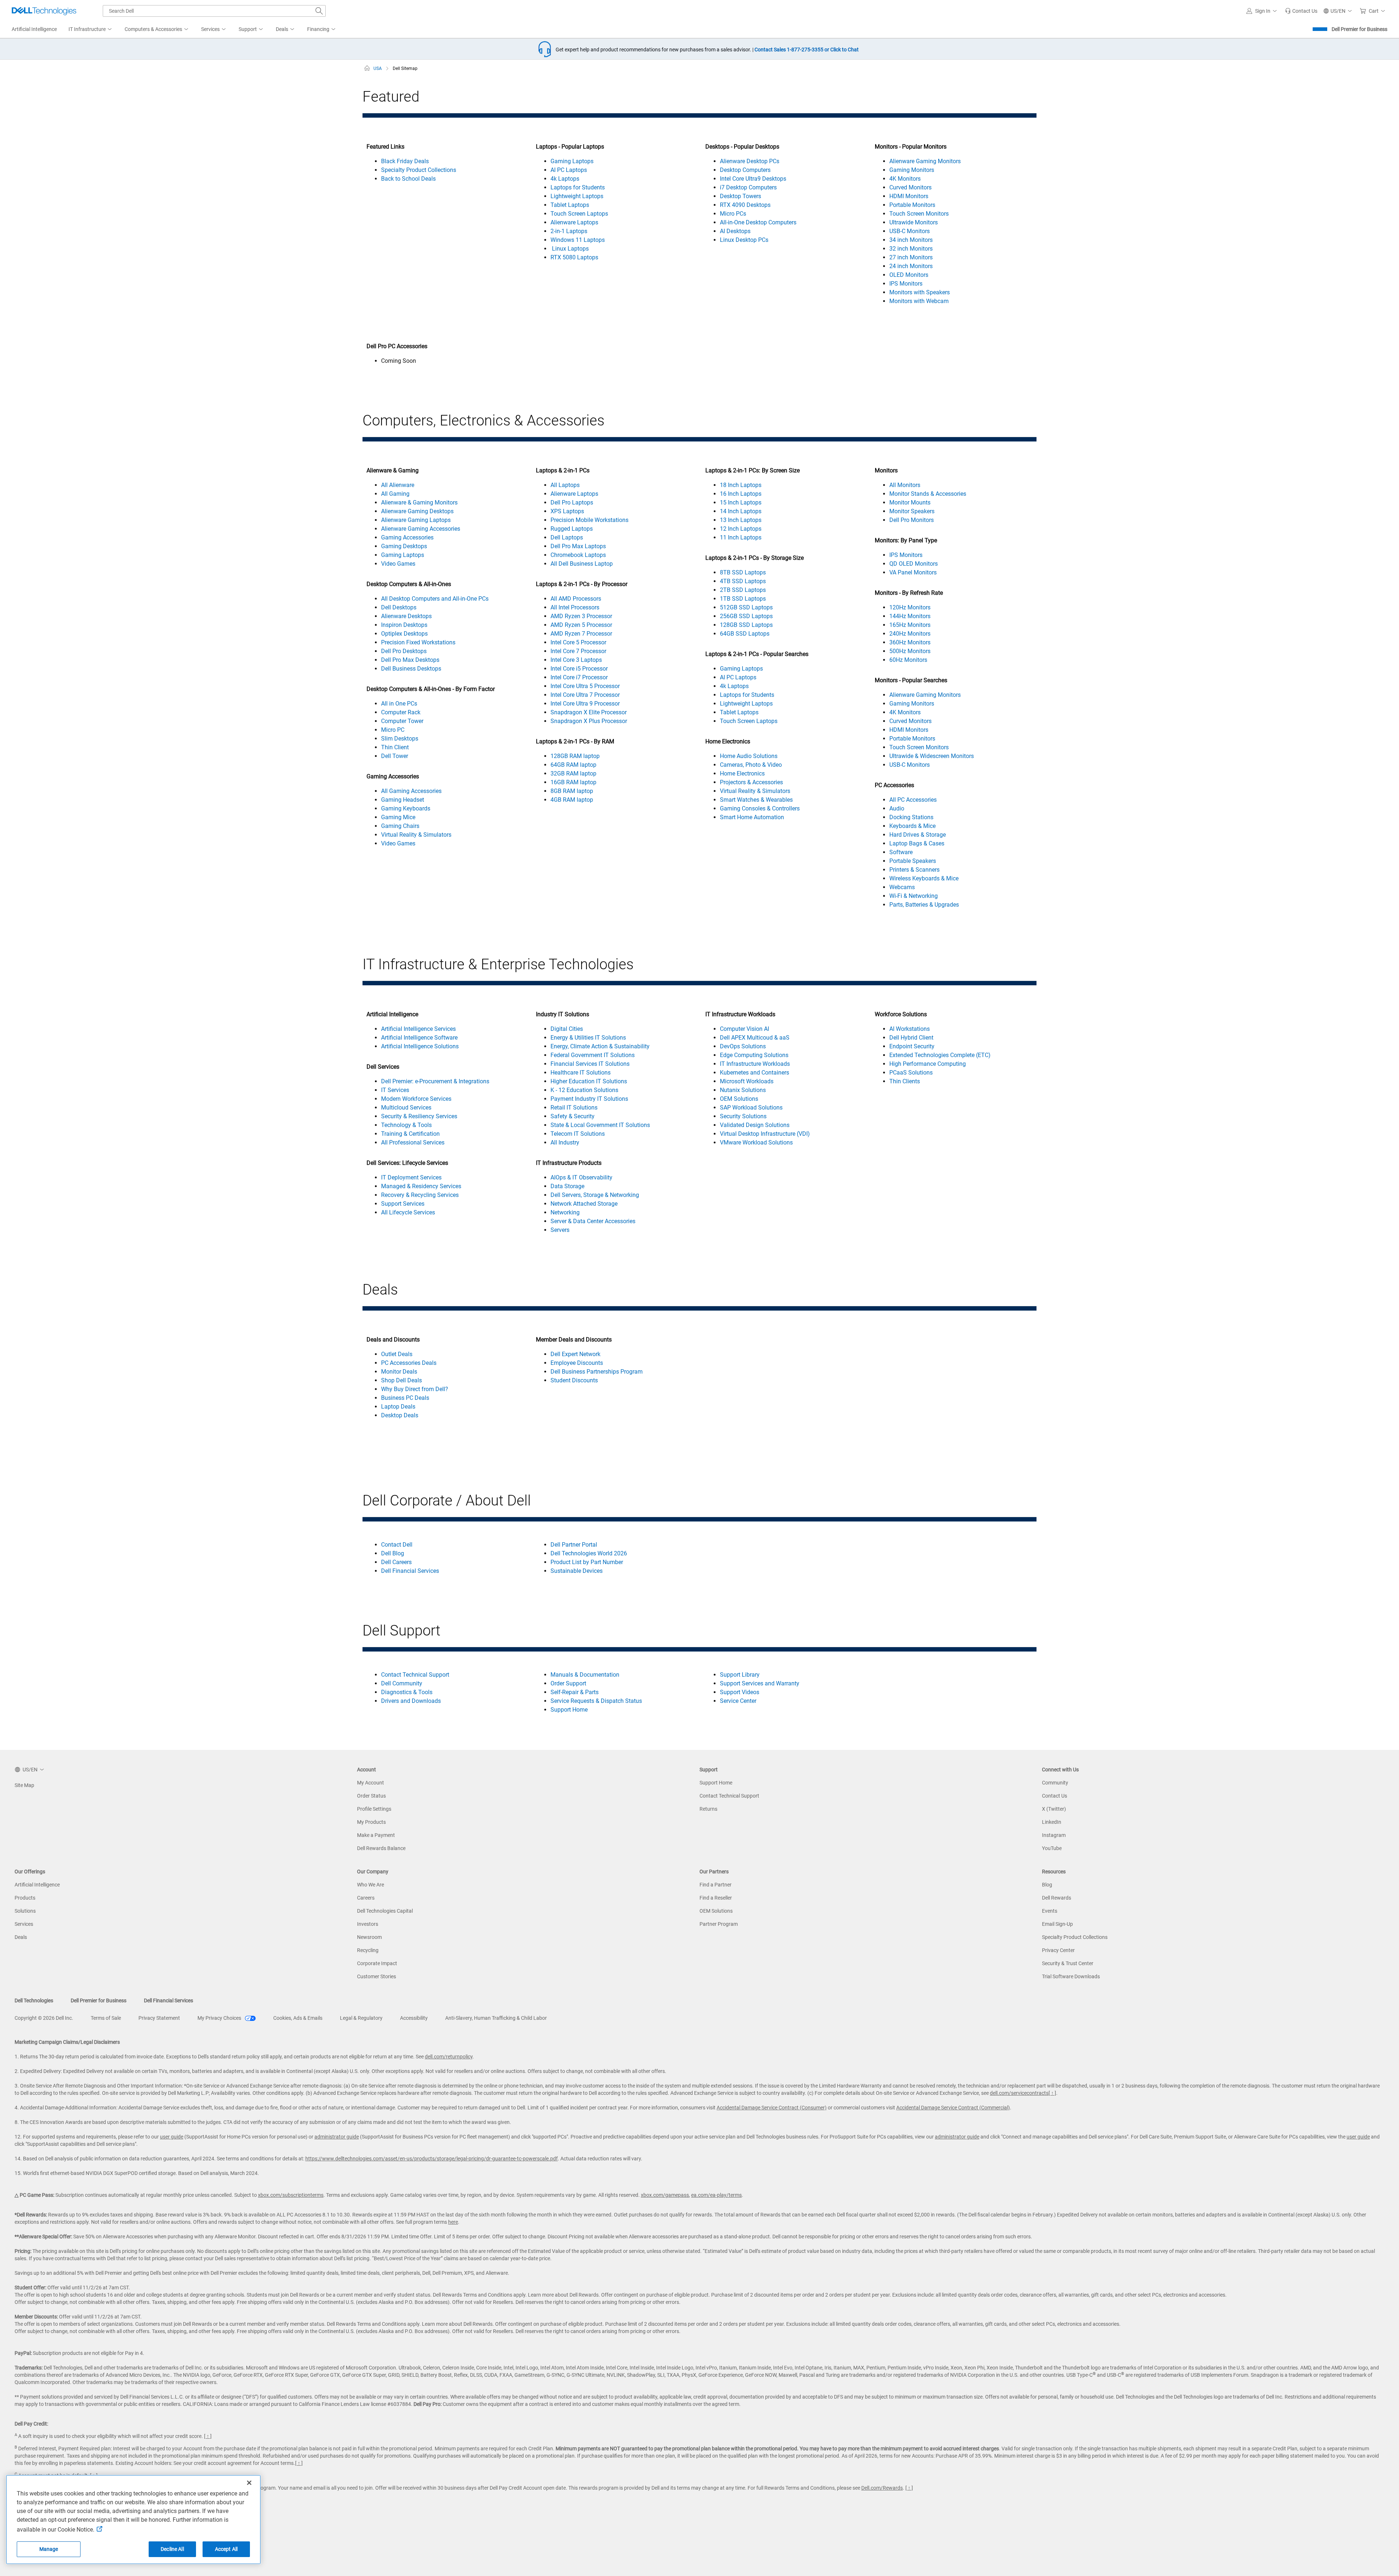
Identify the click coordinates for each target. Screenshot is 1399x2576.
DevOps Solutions (743, 1046)
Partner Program (719, 1924)
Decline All (172, 2549)
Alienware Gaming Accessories (421, 529)
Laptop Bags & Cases (917, 843)
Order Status (371, 1796)
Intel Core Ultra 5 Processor (585, 686)
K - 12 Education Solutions (584, 1090)
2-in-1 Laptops (569, 231)
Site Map (24, 1785)
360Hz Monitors (910, 642)
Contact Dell (397, 1545)
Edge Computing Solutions (754, 1055)
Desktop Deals (400, 1415)
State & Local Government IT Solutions (600, 1125)
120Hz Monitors (910, 607)
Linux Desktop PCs (744, 240)
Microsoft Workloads (747, 1081)
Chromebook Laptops (578, 555)
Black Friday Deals (405, 161)
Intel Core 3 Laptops (576, 660)
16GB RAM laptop (573, 782)
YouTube (1052, 1848)
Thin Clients (905, 1081)
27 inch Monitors (911, 257)
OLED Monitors (909, 275)
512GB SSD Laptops (746, 607)
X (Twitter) (1054, 1809)
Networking (565, 1212)
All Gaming (395, 494)
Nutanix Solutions (743, 1090)
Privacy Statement (159, 2018)
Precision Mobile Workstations (589, 520)
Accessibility (414, 2018)
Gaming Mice (398, 817)
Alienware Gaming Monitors (925, 161)
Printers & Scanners (914, 870)
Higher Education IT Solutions (589, 1081)
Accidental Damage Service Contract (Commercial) (953, 2108)
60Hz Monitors (908, 660)
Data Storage (567, 1186)
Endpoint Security (912, 1046)
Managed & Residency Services (421, 1186)
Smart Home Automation (752, 817)
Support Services (403, 1204)
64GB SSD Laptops (745, 634)
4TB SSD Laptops (743, 581)
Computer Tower (402, 721)
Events (1050, 1911)
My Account (371, 1783)
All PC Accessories (913, 800)
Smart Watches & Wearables (756, 800)
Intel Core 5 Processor (578, 642)
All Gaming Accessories (411, 791)
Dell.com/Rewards (882, 2488)
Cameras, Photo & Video (751, 765)
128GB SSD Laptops (746, 625)
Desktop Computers (745, 170)
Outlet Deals (397, 1354)
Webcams (902, 887)
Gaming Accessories (407, 537)
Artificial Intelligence (37, 1885)
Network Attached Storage (584, 1204)
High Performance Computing (928, 1064)
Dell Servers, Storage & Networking (595, 1195)
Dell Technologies (34, 2000)
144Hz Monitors (910, 616)
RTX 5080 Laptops (574, 257)
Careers (366, 1898)
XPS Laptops (567, 511)
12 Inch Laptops (741, 529)
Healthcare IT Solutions (581, 1073)
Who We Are (371, 1885)
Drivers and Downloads (411, 1701)
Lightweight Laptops (577, 196)
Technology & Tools (406, 1125)
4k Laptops (565, 179)
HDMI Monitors (909, 196)
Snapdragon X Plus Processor (589, 721)
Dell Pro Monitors (912, 520)
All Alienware (398, 485)
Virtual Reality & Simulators (416, 835)
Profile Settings (374, 1809)
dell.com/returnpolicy (449, 2057)
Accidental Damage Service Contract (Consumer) (772, 2108)
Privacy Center (1058, 1950)
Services (24, 1924)
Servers (560, 1230)
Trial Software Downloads (1071, 1976)
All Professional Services (413, 1142)
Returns (708, 1809)
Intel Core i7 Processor (579, 677)
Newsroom (369, 1937)
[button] (1263, 11)
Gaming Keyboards (406, 808)
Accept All (226, 2549)
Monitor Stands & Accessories (928, 494)
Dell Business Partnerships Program (597, 1372)
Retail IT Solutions (574, 1108)
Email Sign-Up (1057, 1924)
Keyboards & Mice (912, 826)
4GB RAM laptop (572, 800)
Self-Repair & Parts (575, 1692)
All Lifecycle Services (408, 1212)
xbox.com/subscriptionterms (291, 2195)
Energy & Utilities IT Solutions (588, 1038)
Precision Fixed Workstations (418, 642)
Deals (21, 1937)
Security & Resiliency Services (419, 1116)
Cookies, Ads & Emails (298, 2018)
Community (1055, 1783)
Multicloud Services (406, 1108)
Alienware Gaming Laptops (416, 520)
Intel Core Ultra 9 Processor (585, 704)
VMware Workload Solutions (756, 1142)
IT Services (395, 1090)
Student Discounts (574, 1380)
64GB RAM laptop (573, 765)
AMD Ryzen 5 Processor (581, 625)
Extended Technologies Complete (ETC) (940, 1055)
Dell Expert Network (575, 1354)
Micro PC (393, 730)
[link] (1301, 11)
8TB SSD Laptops (743, 572)
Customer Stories (377, 1976)
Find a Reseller (716, 1898)
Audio (897, 808)
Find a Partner (716, 1885)
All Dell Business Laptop (582, 564)
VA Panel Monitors (913, 572)
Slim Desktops (400, 739)
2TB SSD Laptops (743, 590)
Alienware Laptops (574, 222)
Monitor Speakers (912, 511)
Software (901, 852)
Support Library (740, 1675)
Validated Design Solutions (755, 1125)
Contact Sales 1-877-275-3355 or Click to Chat (807, 50)
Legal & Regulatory (361, 2018)
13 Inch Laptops (741, 520)
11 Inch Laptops (741, 537)
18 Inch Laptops (741, 485)
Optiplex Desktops (404, 634)
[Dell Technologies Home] (44, 11)
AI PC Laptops (569, 170)
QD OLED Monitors (914, 564)
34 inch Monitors (911, 240)
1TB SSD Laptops (743, 599)
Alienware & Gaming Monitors (419, 502)
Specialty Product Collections (419, 170)
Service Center (738, 1701)
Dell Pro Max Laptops (578, 546)
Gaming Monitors (912, 170)
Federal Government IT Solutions (593, 1055)
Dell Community (402, 1683)
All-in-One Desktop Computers (758, 222)
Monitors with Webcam (919, 301)
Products (25, 1898)
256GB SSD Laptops (746, 616)
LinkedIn (1052, 1822)
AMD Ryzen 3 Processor (581, 616)
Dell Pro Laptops (572, 502)
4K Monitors (905, 179)
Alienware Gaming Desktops (417, 511)
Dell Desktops (399, 607)
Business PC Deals (405, 1398)
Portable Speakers (913, 861)
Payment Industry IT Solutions (589, 1099)
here (453, 2222)
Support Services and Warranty (760, 1683)
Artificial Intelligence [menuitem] (34, 29)
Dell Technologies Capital (385, 1911)
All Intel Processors (575, 607)
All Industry (565, 1142)
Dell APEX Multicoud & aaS (755, 1038)
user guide (172, 2137)
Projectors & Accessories (751, 782)
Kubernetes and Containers (755, 1073)
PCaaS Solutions (911, 1073)
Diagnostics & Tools (407, 1692)
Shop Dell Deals (401, 1380)
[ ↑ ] (1052, 2093)
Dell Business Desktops (411, 669)
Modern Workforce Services (416, 1099)
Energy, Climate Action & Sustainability (600, 1046)
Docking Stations (911, 817)
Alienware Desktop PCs (750, 161)
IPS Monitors (906, 284)
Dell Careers (396, 1562)
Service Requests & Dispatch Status (596, 1701)
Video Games (398, 564)
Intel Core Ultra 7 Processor (585, 695)
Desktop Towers (740, 196)
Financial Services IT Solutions (590, 1064)
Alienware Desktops (406, 616)
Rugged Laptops (572, 529)
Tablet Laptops (570, 205)
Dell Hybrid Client (911, 1038)
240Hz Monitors (910, 634)
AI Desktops (735, 231)
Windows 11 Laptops (578, 240)
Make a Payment (376, 1835)
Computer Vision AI (744, 1029)
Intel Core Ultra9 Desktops (753, 179)
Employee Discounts (577, 1363)
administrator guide (337, 2137)
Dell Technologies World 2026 (589, 1553)
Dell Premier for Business (1359, 29)
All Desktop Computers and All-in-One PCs (435, 599)
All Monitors (905, 485)
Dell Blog (393, 1553)
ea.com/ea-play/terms (716, 2195)
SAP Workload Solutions (751, 1108)
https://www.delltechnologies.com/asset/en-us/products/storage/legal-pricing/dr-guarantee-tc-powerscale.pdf (432, 2159)
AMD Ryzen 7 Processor (581, 634)
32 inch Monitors (911, 249)
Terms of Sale (106, 2018)
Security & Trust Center (1068, 1963)
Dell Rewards (1057, 1898)
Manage (49, 2549)
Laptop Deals (398, 1407)
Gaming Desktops (404, 546)
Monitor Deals (399, 1372)
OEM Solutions (739, 1099)
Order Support (568, 1683)
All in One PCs (399, 704)
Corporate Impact (377, 1963)
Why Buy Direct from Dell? (415, 1389)
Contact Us (1055, 1796)
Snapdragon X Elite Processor (589, 712)
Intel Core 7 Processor (578, 651)
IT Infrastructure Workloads (755, 1064)
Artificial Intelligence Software (419, 1038)
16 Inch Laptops (741, 494)
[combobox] (214, 11)
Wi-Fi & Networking (914, 896)
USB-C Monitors (910, 231)
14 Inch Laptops (741, 511)
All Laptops (565, 485)
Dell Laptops (567, 537)
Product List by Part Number (587, 1562)
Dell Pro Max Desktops (410, 660)
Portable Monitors (912, 205)
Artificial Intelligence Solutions (420, 1046)
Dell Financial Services (410, 1571)
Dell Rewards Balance (381, 1848)
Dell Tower (395, 756)
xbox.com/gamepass (665, 2195)
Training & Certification (410, 1134)
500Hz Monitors (910, 651)
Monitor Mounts (910, 502)
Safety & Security (573, 1116)
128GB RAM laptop (575, 756)
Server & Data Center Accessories (593, 1221)
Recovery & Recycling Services (420, 1195)
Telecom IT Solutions (578, 1134)
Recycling (368, 1950)
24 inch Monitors (911, 266)
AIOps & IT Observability (581, 1177)
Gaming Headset (403, 800)
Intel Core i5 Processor (579, 669)
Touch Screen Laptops (579, 214)
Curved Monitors (910, 187)
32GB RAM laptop (573, 773)
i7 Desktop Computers (748, 187)
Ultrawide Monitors (914, 222)
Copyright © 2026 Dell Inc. (44, 2018)
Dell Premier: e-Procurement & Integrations (435, 1081)
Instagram (1054, 1835)
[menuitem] (91, 30)
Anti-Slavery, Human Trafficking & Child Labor (496, 2018)
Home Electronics (742, 773)
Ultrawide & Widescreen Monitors (932, 756)
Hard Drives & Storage (918, 835)
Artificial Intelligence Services (418, 1029)
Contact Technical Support (415, 1675)
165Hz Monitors (910, 625)
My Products (371, 1822)
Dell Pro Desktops (404, 651)
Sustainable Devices (577, 1571)
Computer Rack (401, 712)
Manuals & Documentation (585, 1675)
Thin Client (395, 747)
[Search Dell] (319, 11)
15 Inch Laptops (741, 502)
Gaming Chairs (400, 826)
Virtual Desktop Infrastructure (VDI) (765, 1134)
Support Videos (740, 1692)
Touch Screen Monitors (919, 214)
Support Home (569, 1710)
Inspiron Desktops (404, 625)
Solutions (25, 1911)
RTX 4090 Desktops (745, 205)
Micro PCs (733, 214)
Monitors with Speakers (920, 292)
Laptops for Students (578, 187)
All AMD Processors (576, 599)
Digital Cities (567, 1029)
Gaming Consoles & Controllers (760, 808)
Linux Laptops (570, 249)
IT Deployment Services (411, 1177)
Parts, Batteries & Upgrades (924, 905)
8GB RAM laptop (572, 791)
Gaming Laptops (572, 161)
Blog (1047, 1885)
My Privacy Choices (220, 2018)
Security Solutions (743, 1116)
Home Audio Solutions (749, 756)
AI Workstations (910, 1029)
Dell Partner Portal (574, 1545)
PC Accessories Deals (409, 1363)
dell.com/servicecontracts (1019, 2093)
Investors (368, 1924)
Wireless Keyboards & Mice (924, 878)
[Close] (249, 2483)
